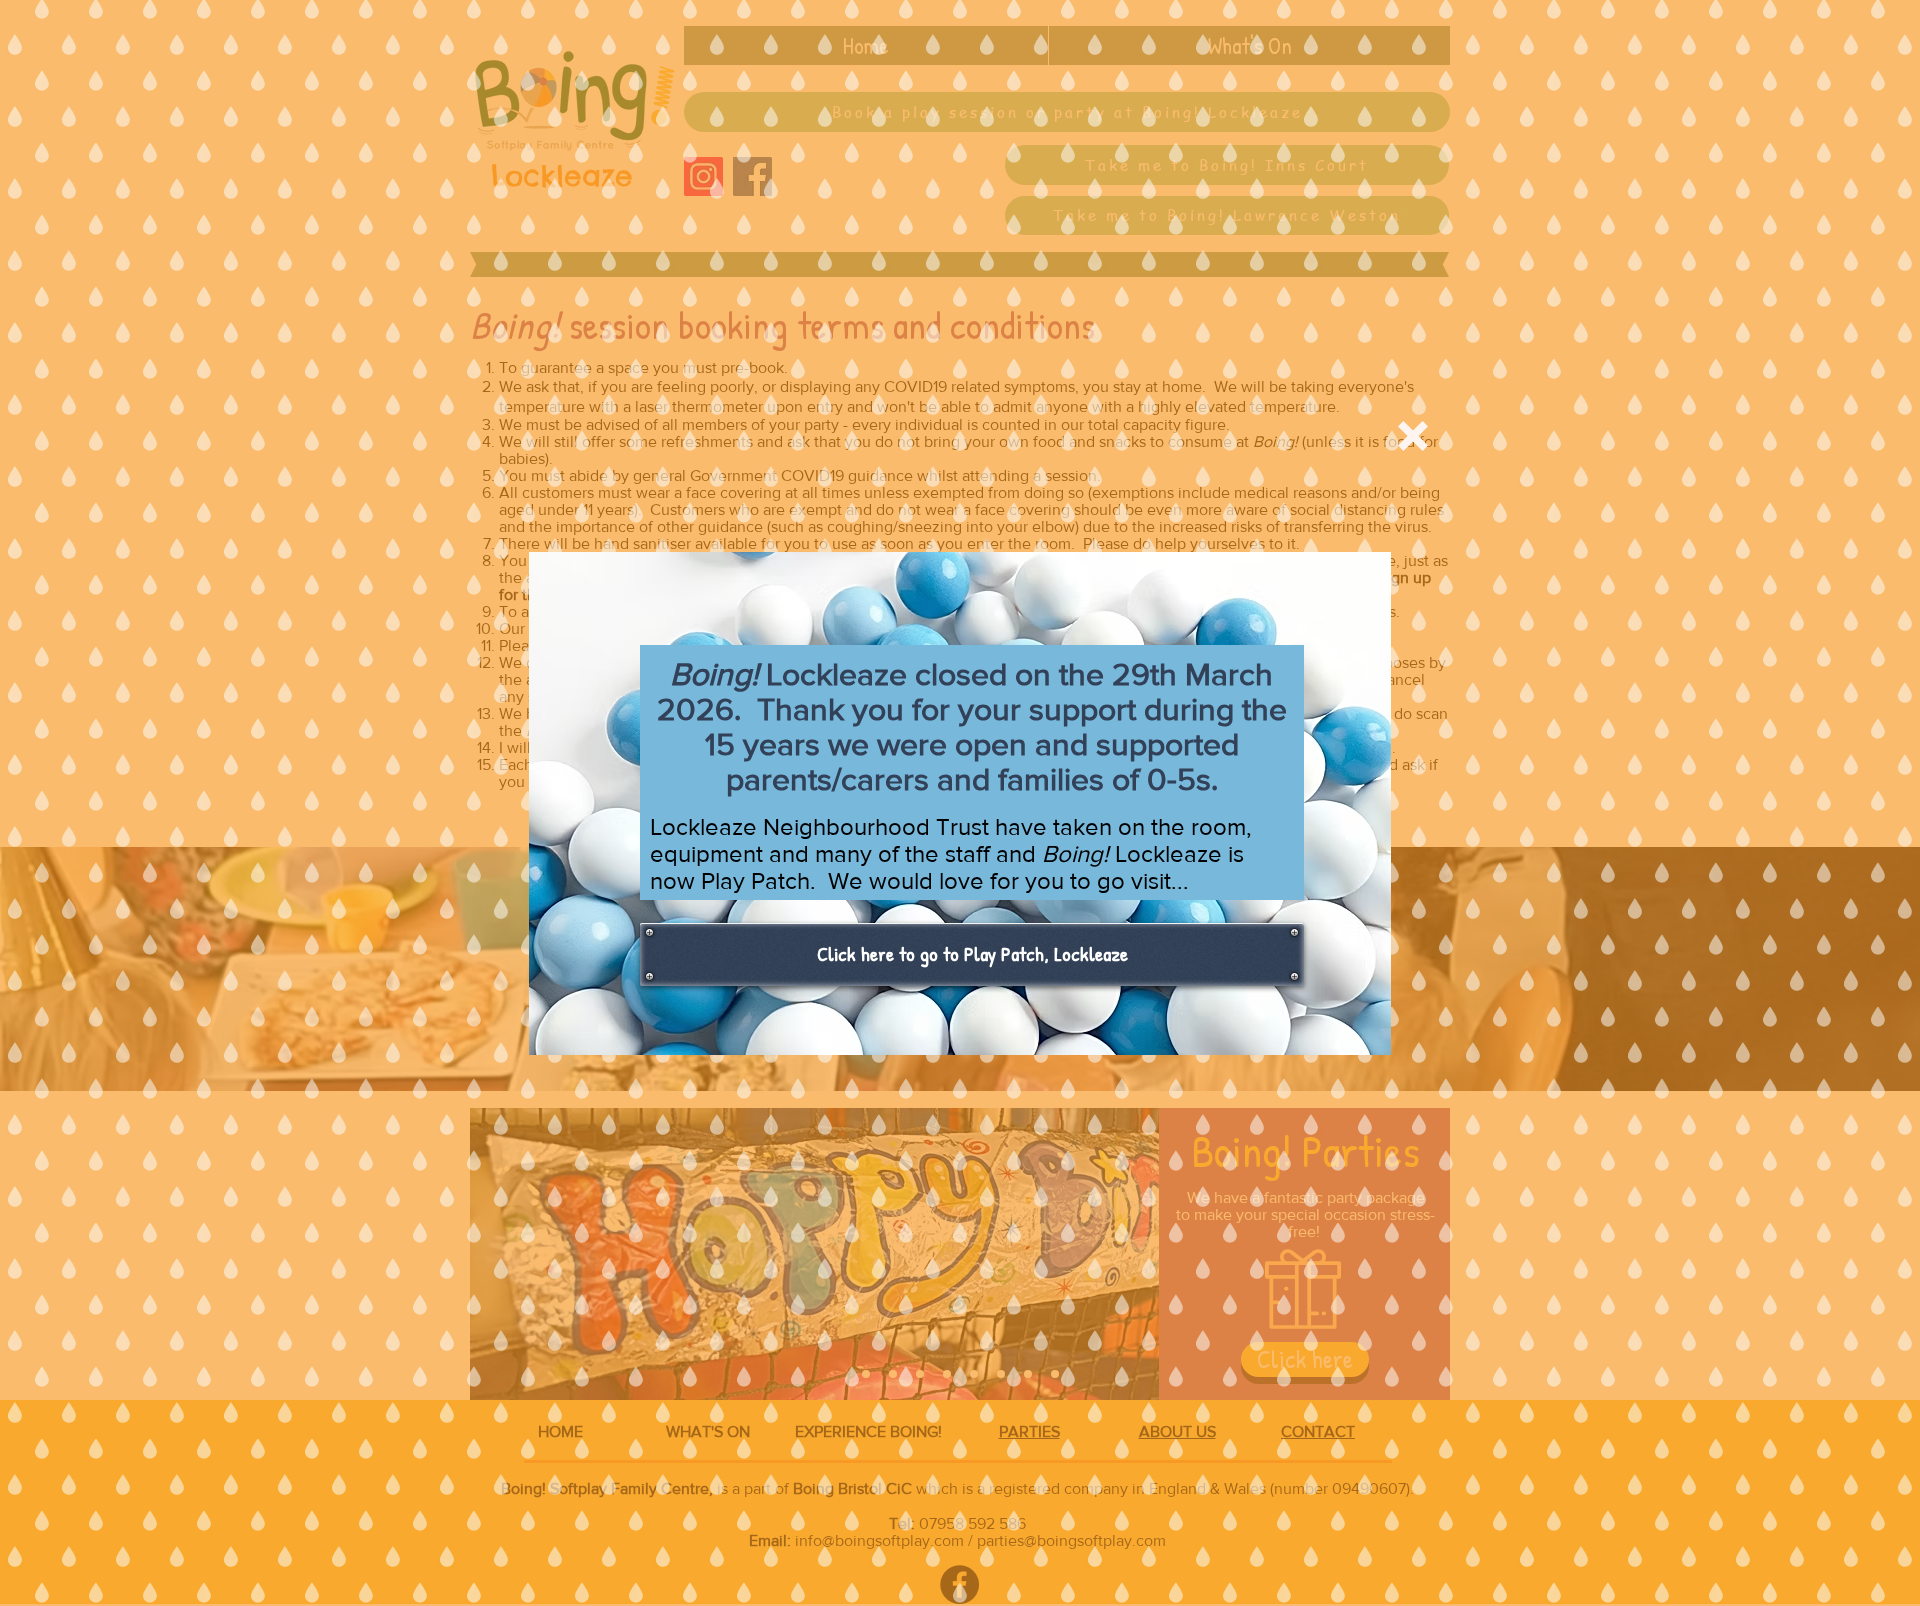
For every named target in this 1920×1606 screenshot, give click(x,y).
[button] (1413, 436)
